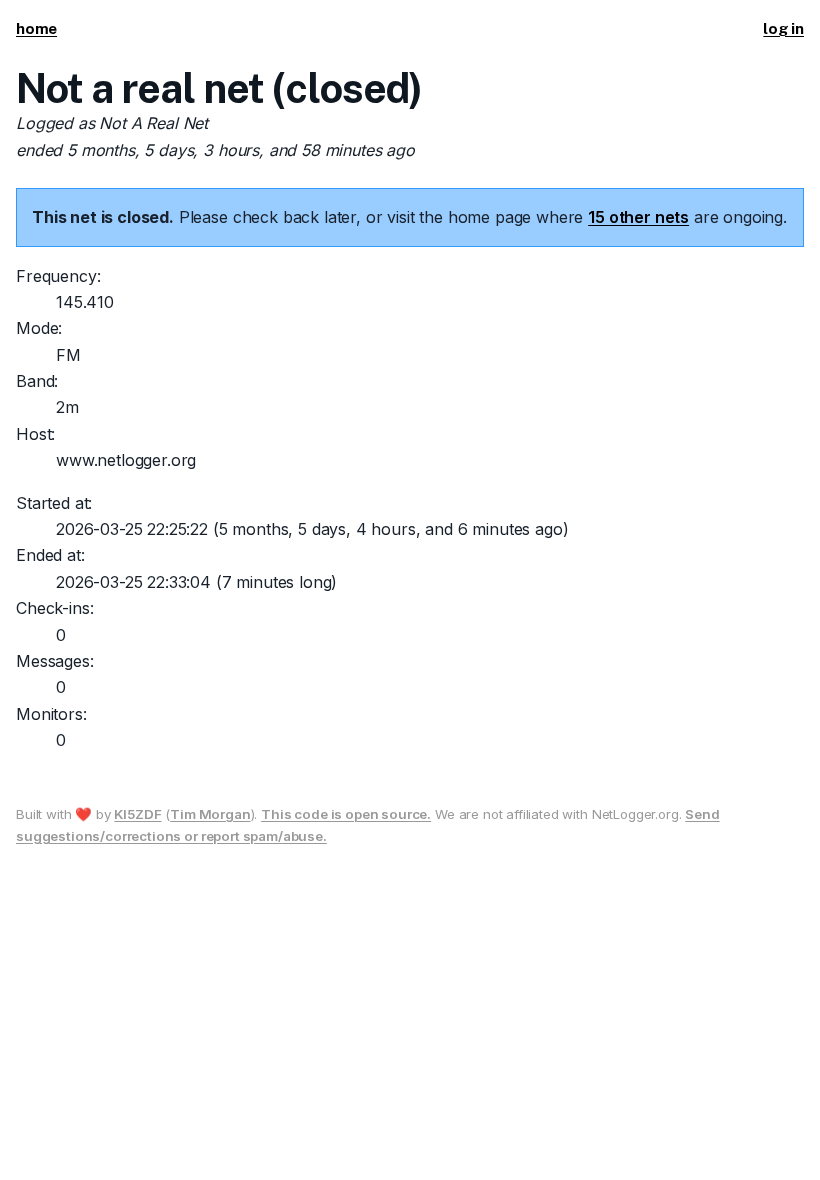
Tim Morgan (210, 814)
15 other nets (638, 217)
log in (783, 28)
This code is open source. (346, 814)
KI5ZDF (137, 814)
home (36, 28)
